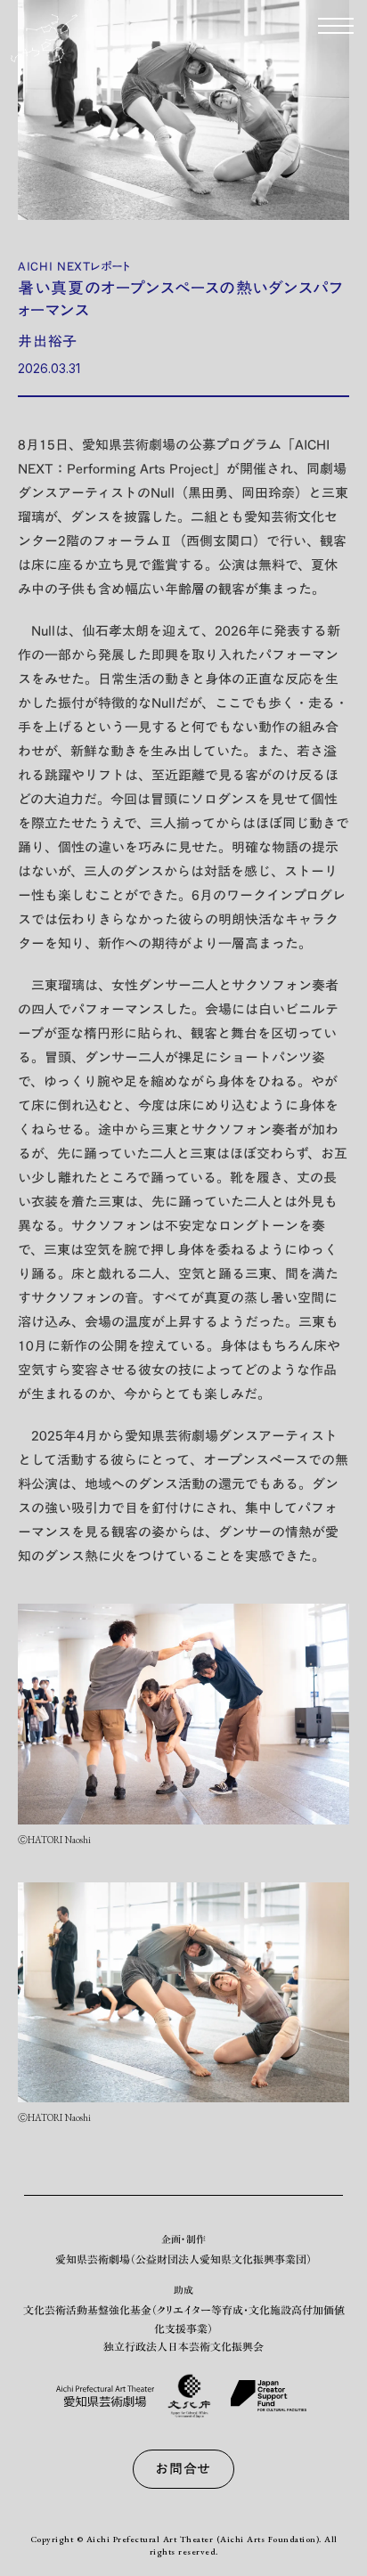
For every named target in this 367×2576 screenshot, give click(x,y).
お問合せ (183, 2468)
